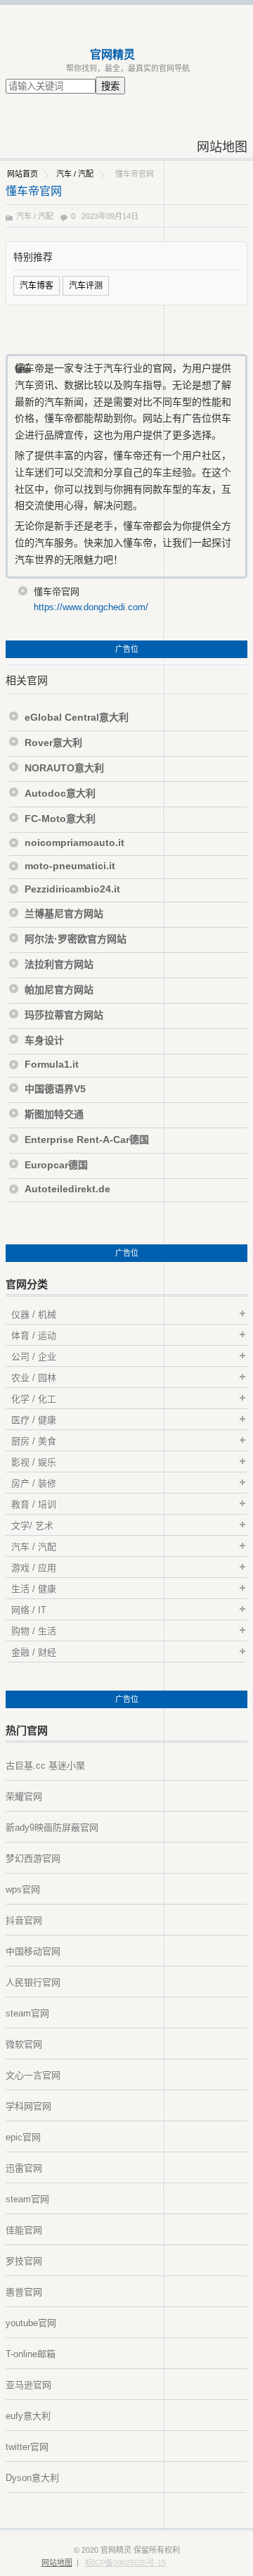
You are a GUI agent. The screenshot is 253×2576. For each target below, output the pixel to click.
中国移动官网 (33, 1951)
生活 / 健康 (34, 1589)
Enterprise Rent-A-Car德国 (87, 1139)
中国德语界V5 (55, 1089)
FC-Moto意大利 (60, 819)
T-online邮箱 (31, 2354)
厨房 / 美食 (34, 1441)
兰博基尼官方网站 (64, 914)
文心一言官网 (33, 2075)
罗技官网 (24, 2261)
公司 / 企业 (34, 1357)
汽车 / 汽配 (75, 174)
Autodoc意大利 (60, 793)
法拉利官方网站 (59, 964)
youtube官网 (31, 2323)
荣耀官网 (24, 1797)
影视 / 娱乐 (34, 1462)
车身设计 (44, 1040)
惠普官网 (24, 2292)
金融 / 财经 (34, 1652)
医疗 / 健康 (34, 1420)
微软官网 (24, 2044)
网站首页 (22, 174)
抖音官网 (24, 1920)
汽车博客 (37, 286)
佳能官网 (24, 2230)
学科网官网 (28, 2106)
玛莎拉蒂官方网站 (64, 1015)
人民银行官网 (33, 1982)
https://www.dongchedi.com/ (91, 607)
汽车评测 (86, 286)
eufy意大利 (28, 2416)
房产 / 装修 (34, 1483)
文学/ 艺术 (32, 1526)
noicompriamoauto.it (74, 842)
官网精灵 (112, 55)
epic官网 (23, 2137)
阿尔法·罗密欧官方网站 (76, 939)
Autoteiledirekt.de (67, 1189)
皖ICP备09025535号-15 (125, 2563)
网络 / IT (29, 1610)
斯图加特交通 (54, 1114)
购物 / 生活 (34, 1631)
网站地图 (222, 147)
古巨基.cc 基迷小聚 (45, 1766)
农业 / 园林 (34, 1378)
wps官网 (23, 1889)
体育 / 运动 (34, 1336)
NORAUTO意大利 (64, 768)
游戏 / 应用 (34, 1568)
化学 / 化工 (34, 1399)
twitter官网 (27, 2447)
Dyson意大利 (32, 2478)
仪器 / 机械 (34, 1314)
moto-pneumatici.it (70, 866)
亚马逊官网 (28, 2385)
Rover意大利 (53, 743)
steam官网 (27, 2013)
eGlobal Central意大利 (77, 717)
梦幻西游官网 (33, 1858)
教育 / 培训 (34, 1504)
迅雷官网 (24, 2168)
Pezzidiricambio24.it (72, 889)
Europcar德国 (56, 1165)
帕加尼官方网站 (59, 990)
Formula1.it (52, 1064)
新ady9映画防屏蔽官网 (52, 1827)
